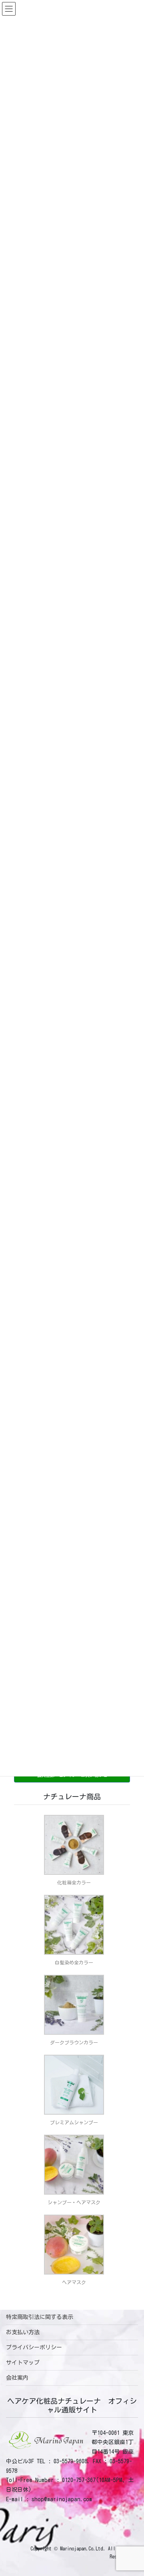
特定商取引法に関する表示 (40, 2317)
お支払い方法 (23, 2332)
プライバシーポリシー (34, 2347)
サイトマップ (23, 2363)
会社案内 (17, 2378)
